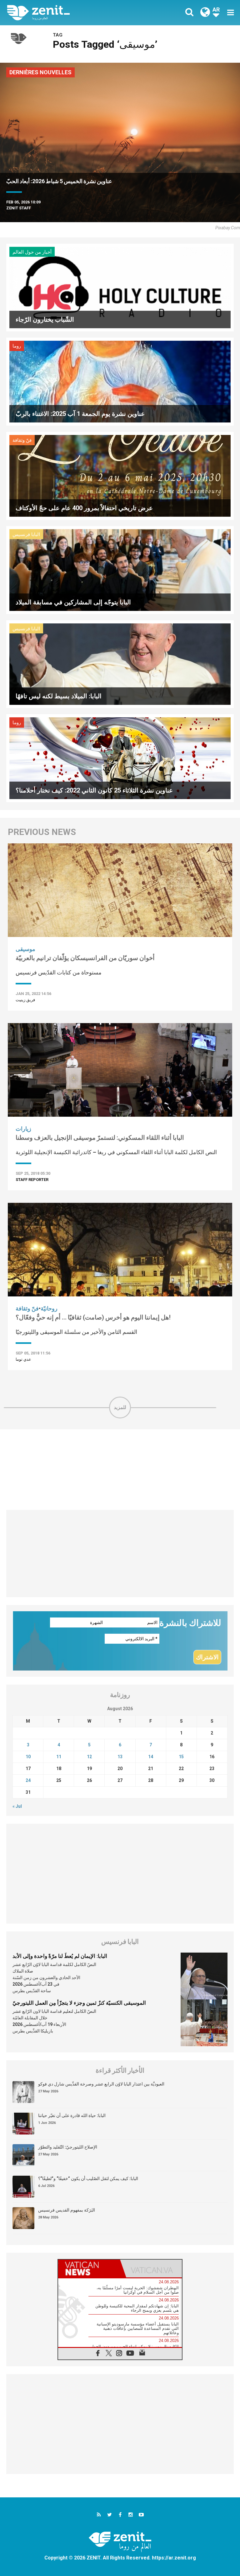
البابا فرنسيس (26, 534)
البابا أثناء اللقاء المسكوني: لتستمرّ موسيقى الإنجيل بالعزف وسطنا (100, 1138)
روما (17, 346)
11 (59, 1757)
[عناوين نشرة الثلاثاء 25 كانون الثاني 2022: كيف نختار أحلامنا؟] (120, 758)
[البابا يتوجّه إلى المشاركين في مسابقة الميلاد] (120, 570)
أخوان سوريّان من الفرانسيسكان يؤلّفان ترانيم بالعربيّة (85, 958)
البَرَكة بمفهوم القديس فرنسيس (67, 2210)
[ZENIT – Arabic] (67, 13)
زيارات (23, 1129)
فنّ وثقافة (22, 440)
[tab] (89, 2269)
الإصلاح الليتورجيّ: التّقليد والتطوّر (68, 2147)
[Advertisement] (120, 1470)
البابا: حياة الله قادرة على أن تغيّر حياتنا (72, 2115)
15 (181, 1757)
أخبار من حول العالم (32, 252)
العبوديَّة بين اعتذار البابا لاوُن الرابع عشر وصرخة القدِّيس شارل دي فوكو (101, 2084)
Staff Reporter (32, 1180)
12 (89, 1757)
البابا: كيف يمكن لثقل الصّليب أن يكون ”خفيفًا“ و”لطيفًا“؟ (88, 2178)
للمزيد (120, 1407)
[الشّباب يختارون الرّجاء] (120, 287)
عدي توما (23, 1359)
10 (28, 1757)
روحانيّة (49, 1308)
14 (151, 1757)
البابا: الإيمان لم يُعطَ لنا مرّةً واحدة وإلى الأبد (60, 1956)
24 (28, 1780)
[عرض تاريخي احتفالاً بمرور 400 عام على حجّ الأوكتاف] (120, 475)
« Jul (17, 1806)
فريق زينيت (25, 1000)
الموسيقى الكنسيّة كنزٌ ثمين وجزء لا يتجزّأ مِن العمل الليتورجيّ (79, 2003)
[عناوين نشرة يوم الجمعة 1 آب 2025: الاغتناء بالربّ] (120, 381)
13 (120, 1757)
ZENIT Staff (19, 208)
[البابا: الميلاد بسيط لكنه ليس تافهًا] (120, 664)
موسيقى (25, 949)
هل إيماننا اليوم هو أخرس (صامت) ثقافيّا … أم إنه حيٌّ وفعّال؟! (93, 1317)
